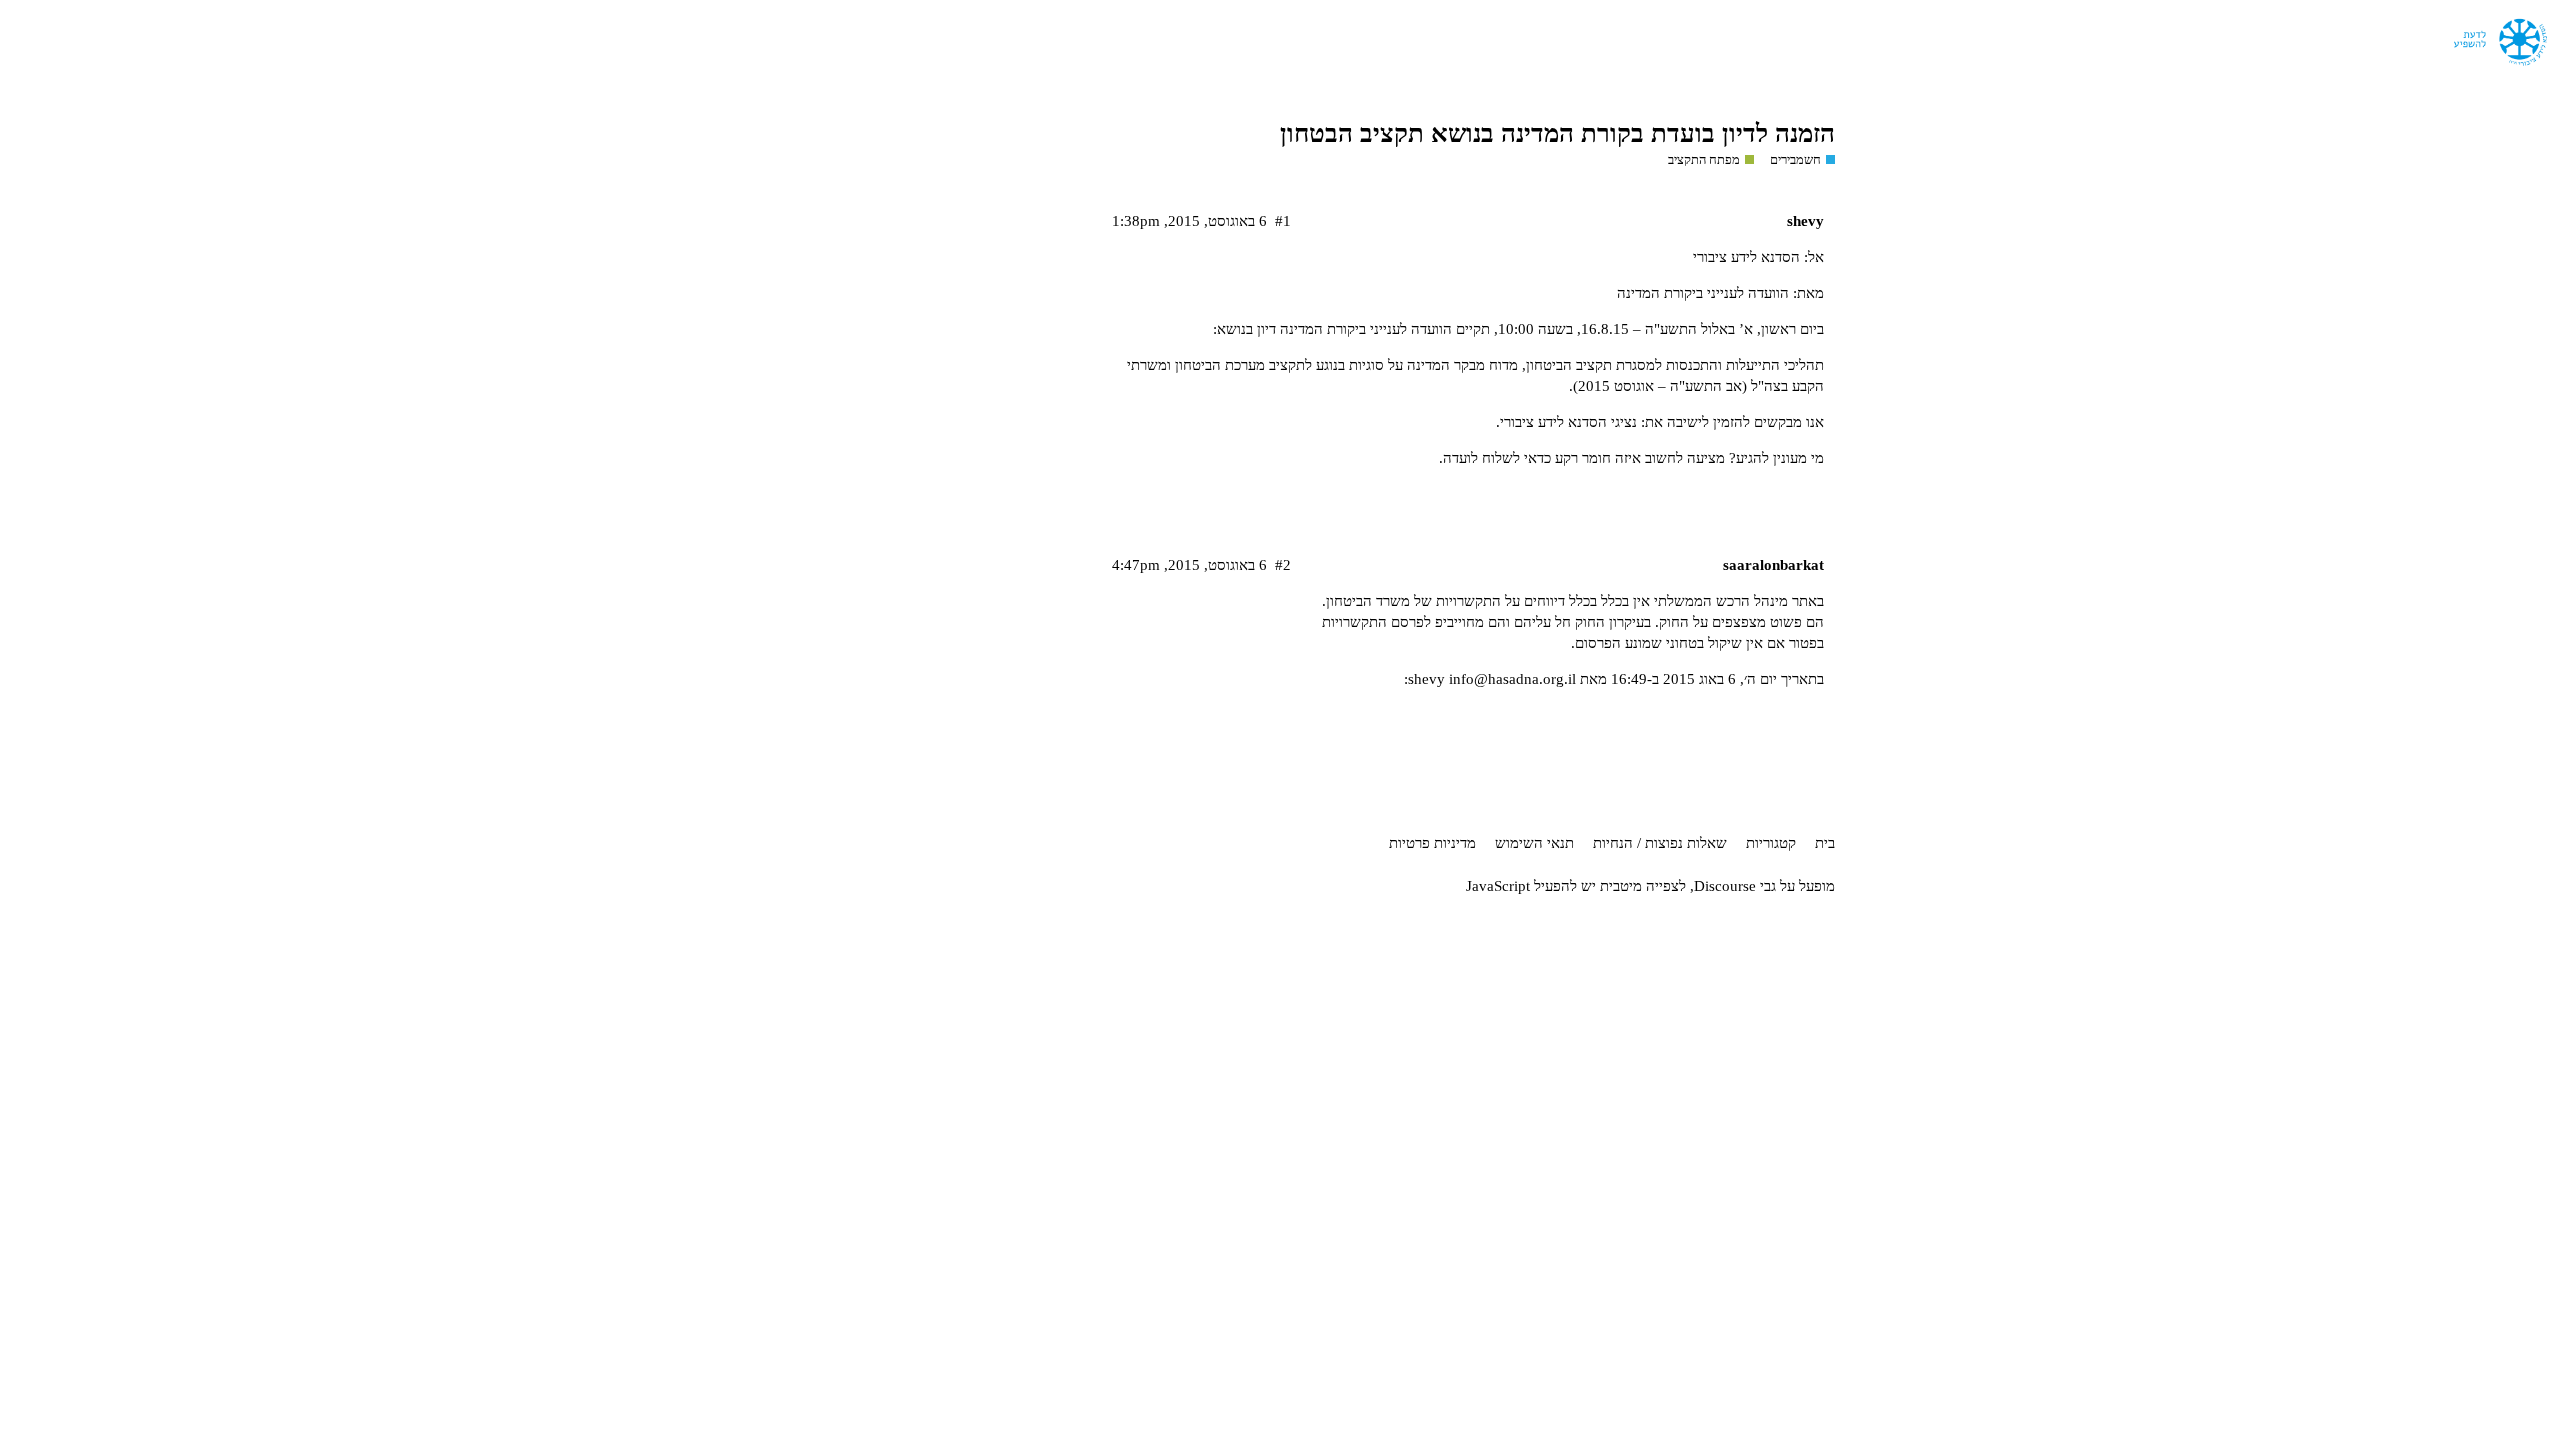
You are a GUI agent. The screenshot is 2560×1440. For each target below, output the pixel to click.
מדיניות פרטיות (1432, 843)
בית (1825, 843)
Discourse (1725, 886)
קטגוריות (1771, 843)
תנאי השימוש (1534, 843)
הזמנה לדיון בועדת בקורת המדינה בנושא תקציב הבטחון (1557, 133)
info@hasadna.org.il (1512, 679)
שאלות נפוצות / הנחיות (1660, 843)
